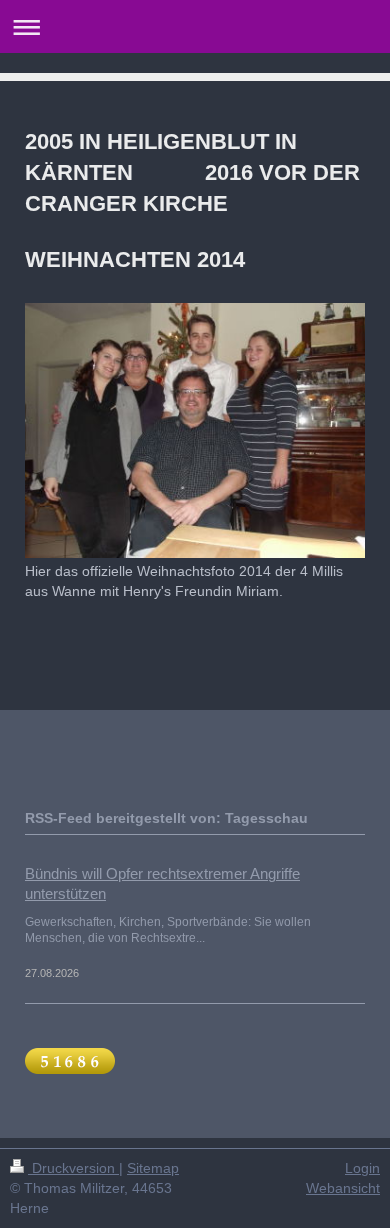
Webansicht (343, 1188)
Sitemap (153, 1168)
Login (362, 1168)
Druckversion (73, 1168)
